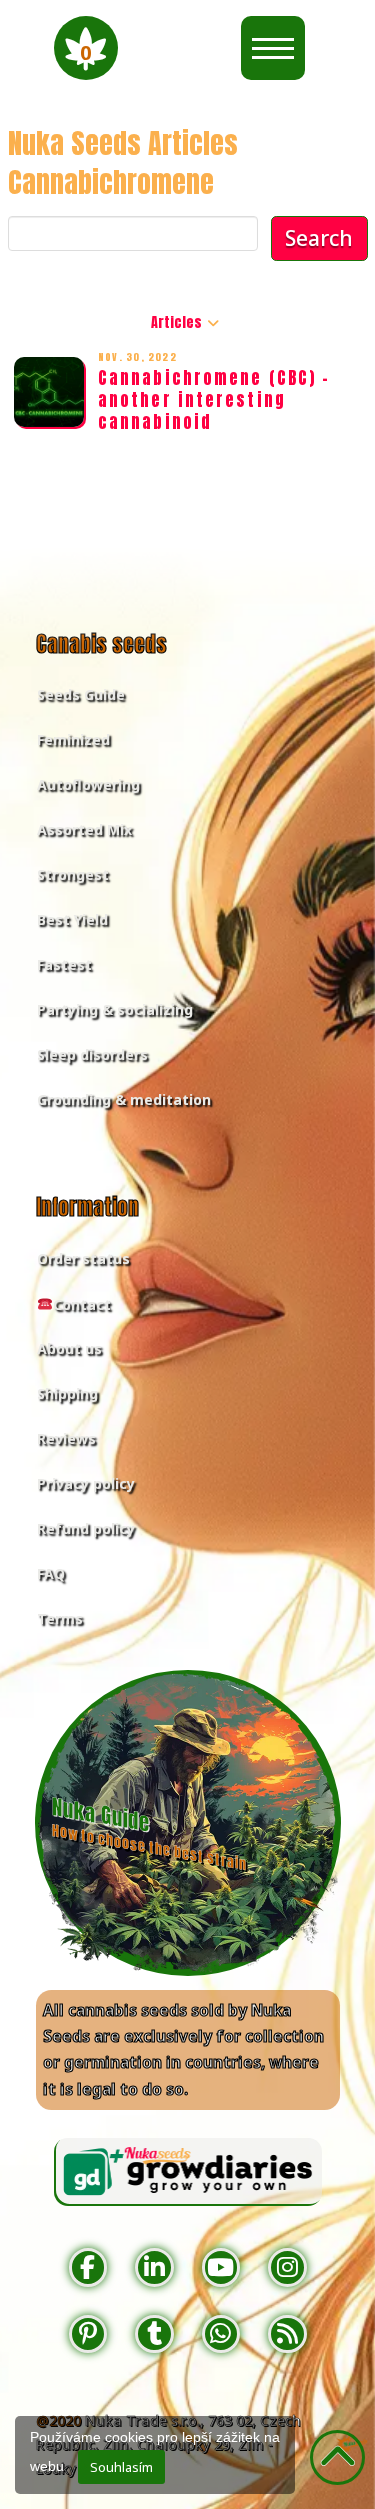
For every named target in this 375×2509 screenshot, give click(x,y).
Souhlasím (121, 2467)
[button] (86, 48)
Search (319, 238)
